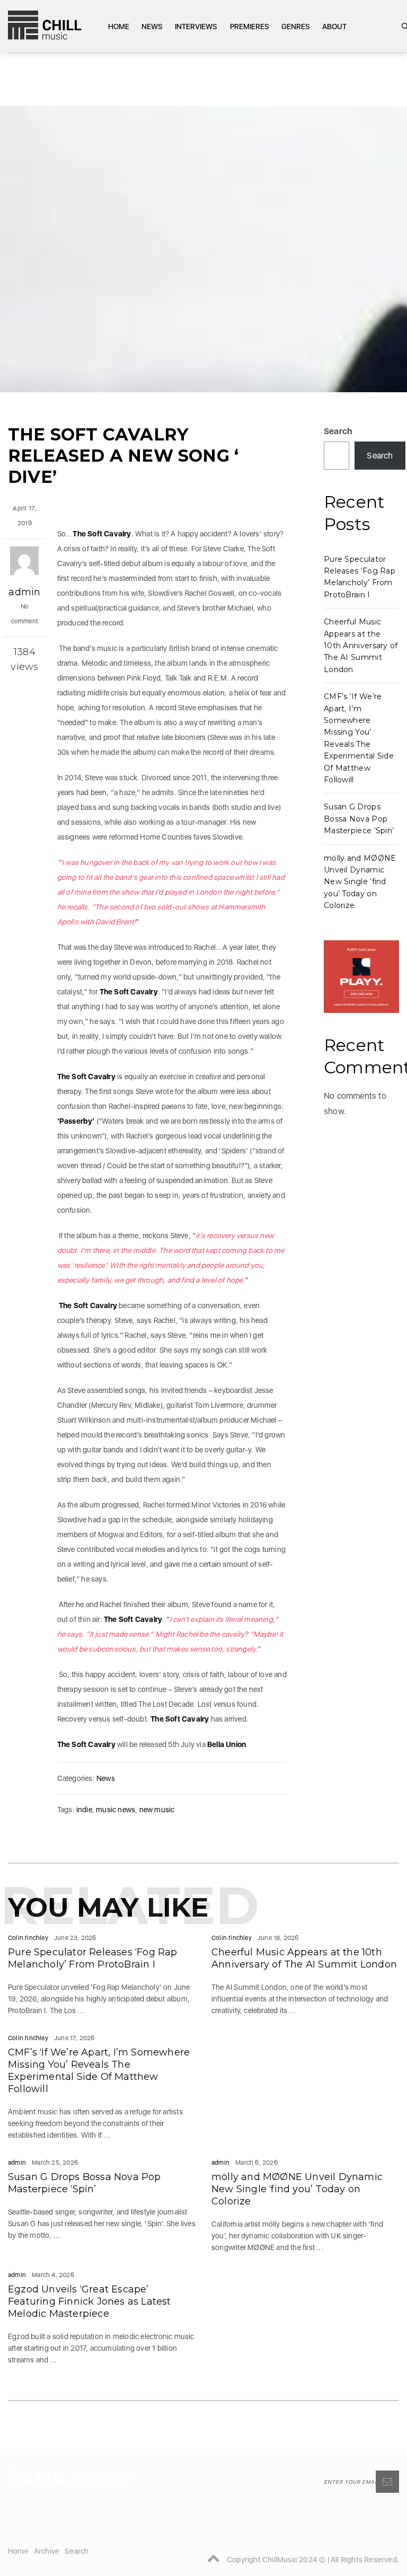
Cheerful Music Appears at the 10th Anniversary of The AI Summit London (361, 646)
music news (116, 1810)
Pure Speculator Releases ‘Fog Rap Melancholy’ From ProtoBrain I (93, 1958)
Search (338, 431)
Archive (47, 2551)
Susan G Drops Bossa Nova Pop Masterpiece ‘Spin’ (359, 819)
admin (24, 592)
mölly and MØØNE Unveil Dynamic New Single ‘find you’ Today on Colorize (360, 882)
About (334, 27)
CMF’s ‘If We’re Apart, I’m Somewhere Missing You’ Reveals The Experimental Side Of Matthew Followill (99, 2071)
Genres (296, 27)
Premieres (250, 27)
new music (157, 1810)
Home (119, 27)
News (152, 27)
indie (84, 1810)
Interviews (196, 27)
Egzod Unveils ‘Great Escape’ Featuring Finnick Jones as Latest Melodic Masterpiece (90, 2301)
